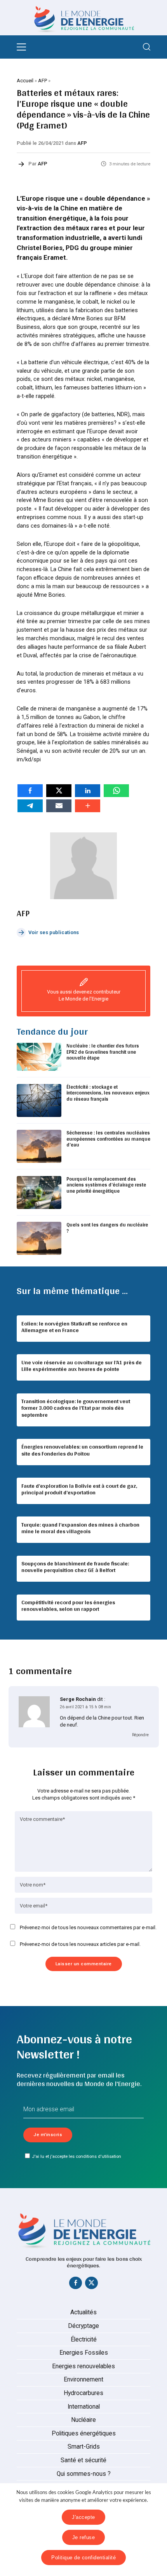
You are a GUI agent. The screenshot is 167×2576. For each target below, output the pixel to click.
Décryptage (83, 2326)
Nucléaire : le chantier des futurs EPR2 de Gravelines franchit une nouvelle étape (103, 1052)
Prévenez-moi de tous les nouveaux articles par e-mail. (80, 1944)
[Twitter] (92, 2284)
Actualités (83, 2312)
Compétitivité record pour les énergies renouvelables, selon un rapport (68, 1606)
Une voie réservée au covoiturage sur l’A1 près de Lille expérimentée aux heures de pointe (82, 1366)
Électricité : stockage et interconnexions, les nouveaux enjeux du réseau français (108, 1093)
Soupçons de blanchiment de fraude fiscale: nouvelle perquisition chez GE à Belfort (75, 1567)
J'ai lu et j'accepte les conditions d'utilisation (77, 2156)
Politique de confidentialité (83, 2558)
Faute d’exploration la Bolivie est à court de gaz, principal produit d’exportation (79, 1489)
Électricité (84, 2340)
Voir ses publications (54, 932)
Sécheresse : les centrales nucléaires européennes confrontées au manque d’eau (108, 1139)
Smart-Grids (84, 2447)
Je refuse (84, 2537)
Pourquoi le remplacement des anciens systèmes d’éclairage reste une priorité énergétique (106, 1185)
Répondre (140, 1735)
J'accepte (83, 2517)
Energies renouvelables (83, 2366)
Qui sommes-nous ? (84, 2474)
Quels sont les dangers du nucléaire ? (107, 1228)
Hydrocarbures (83, 2393)
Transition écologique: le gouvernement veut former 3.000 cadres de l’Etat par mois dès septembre (76, 1408)
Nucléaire (83, 2420)
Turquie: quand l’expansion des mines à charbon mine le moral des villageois (80, 1528)
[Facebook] (76, 2284)
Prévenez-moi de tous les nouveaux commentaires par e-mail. (88, 1927)
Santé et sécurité (83, 2460)
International (84, 2407)
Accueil (25, 81)
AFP (43, 81)
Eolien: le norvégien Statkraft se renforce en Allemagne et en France (74, 1327)
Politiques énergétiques (84, 2434)
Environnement (83, 2380)
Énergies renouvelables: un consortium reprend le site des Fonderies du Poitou (82, 1450)
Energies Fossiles (84, 2353)
